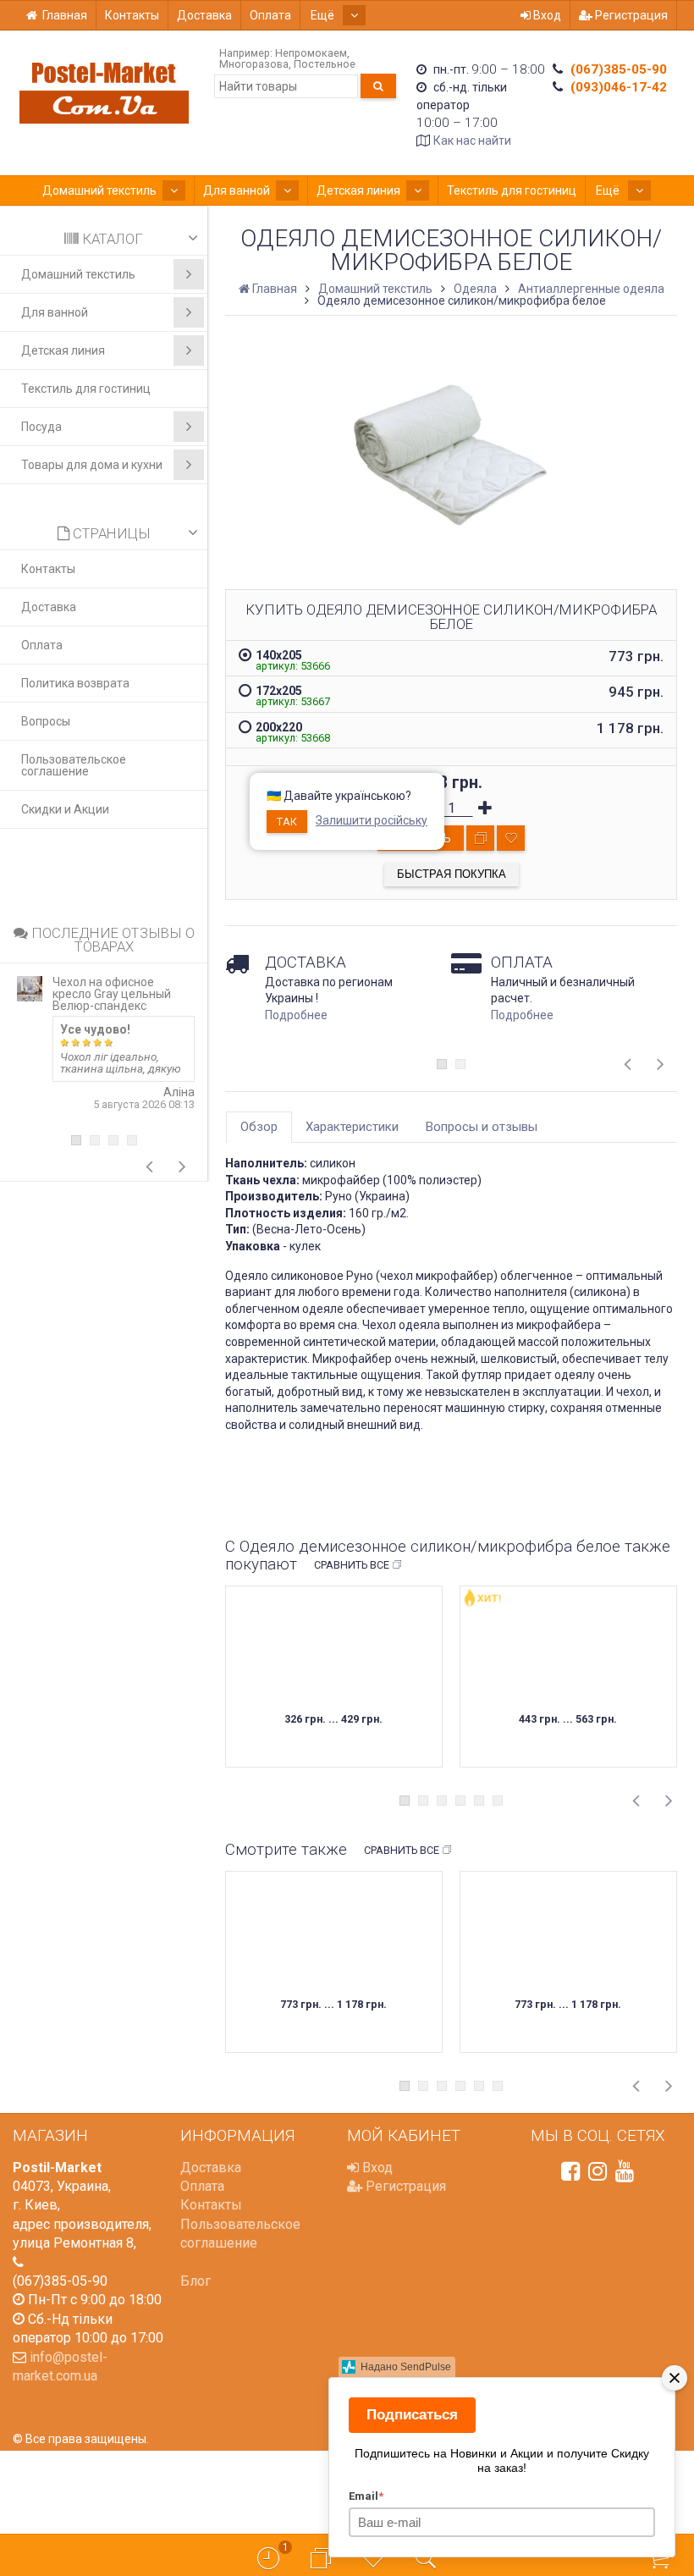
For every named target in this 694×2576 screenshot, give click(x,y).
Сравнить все (352, 1565)
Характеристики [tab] (352, 1127)
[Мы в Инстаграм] (598, 2171)
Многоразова (254, 64)
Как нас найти (472, 141)
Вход (546, 15)
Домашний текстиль (99, 190)
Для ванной (237, 190)
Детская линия (358, 190)
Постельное (325, 64)
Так (287, 822)
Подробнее (296, 1015)
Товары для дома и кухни (92, 465)
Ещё (324, 15)
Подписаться (412, 2415)
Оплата (270, 15)
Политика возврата (75, 683)
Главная (65, 15)
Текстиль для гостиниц (512, 190)
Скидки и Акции (65, 809)
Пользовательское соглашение (74, 765)
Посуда (41, 427)
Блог (196, 2281)
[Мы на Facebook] (570, 2171)
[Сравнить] (480, 838)
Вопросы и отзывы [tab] (482, 1127)
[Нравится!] (511, 838)
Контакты (132, 15)
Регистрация (630, 15)
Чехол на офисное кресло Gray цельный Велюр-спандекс (112, 994)
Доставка (204, 15)
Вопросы (46, 721)
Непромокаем (311, 53)
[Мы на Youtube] (625, 2171)
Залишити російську (372, 820)
